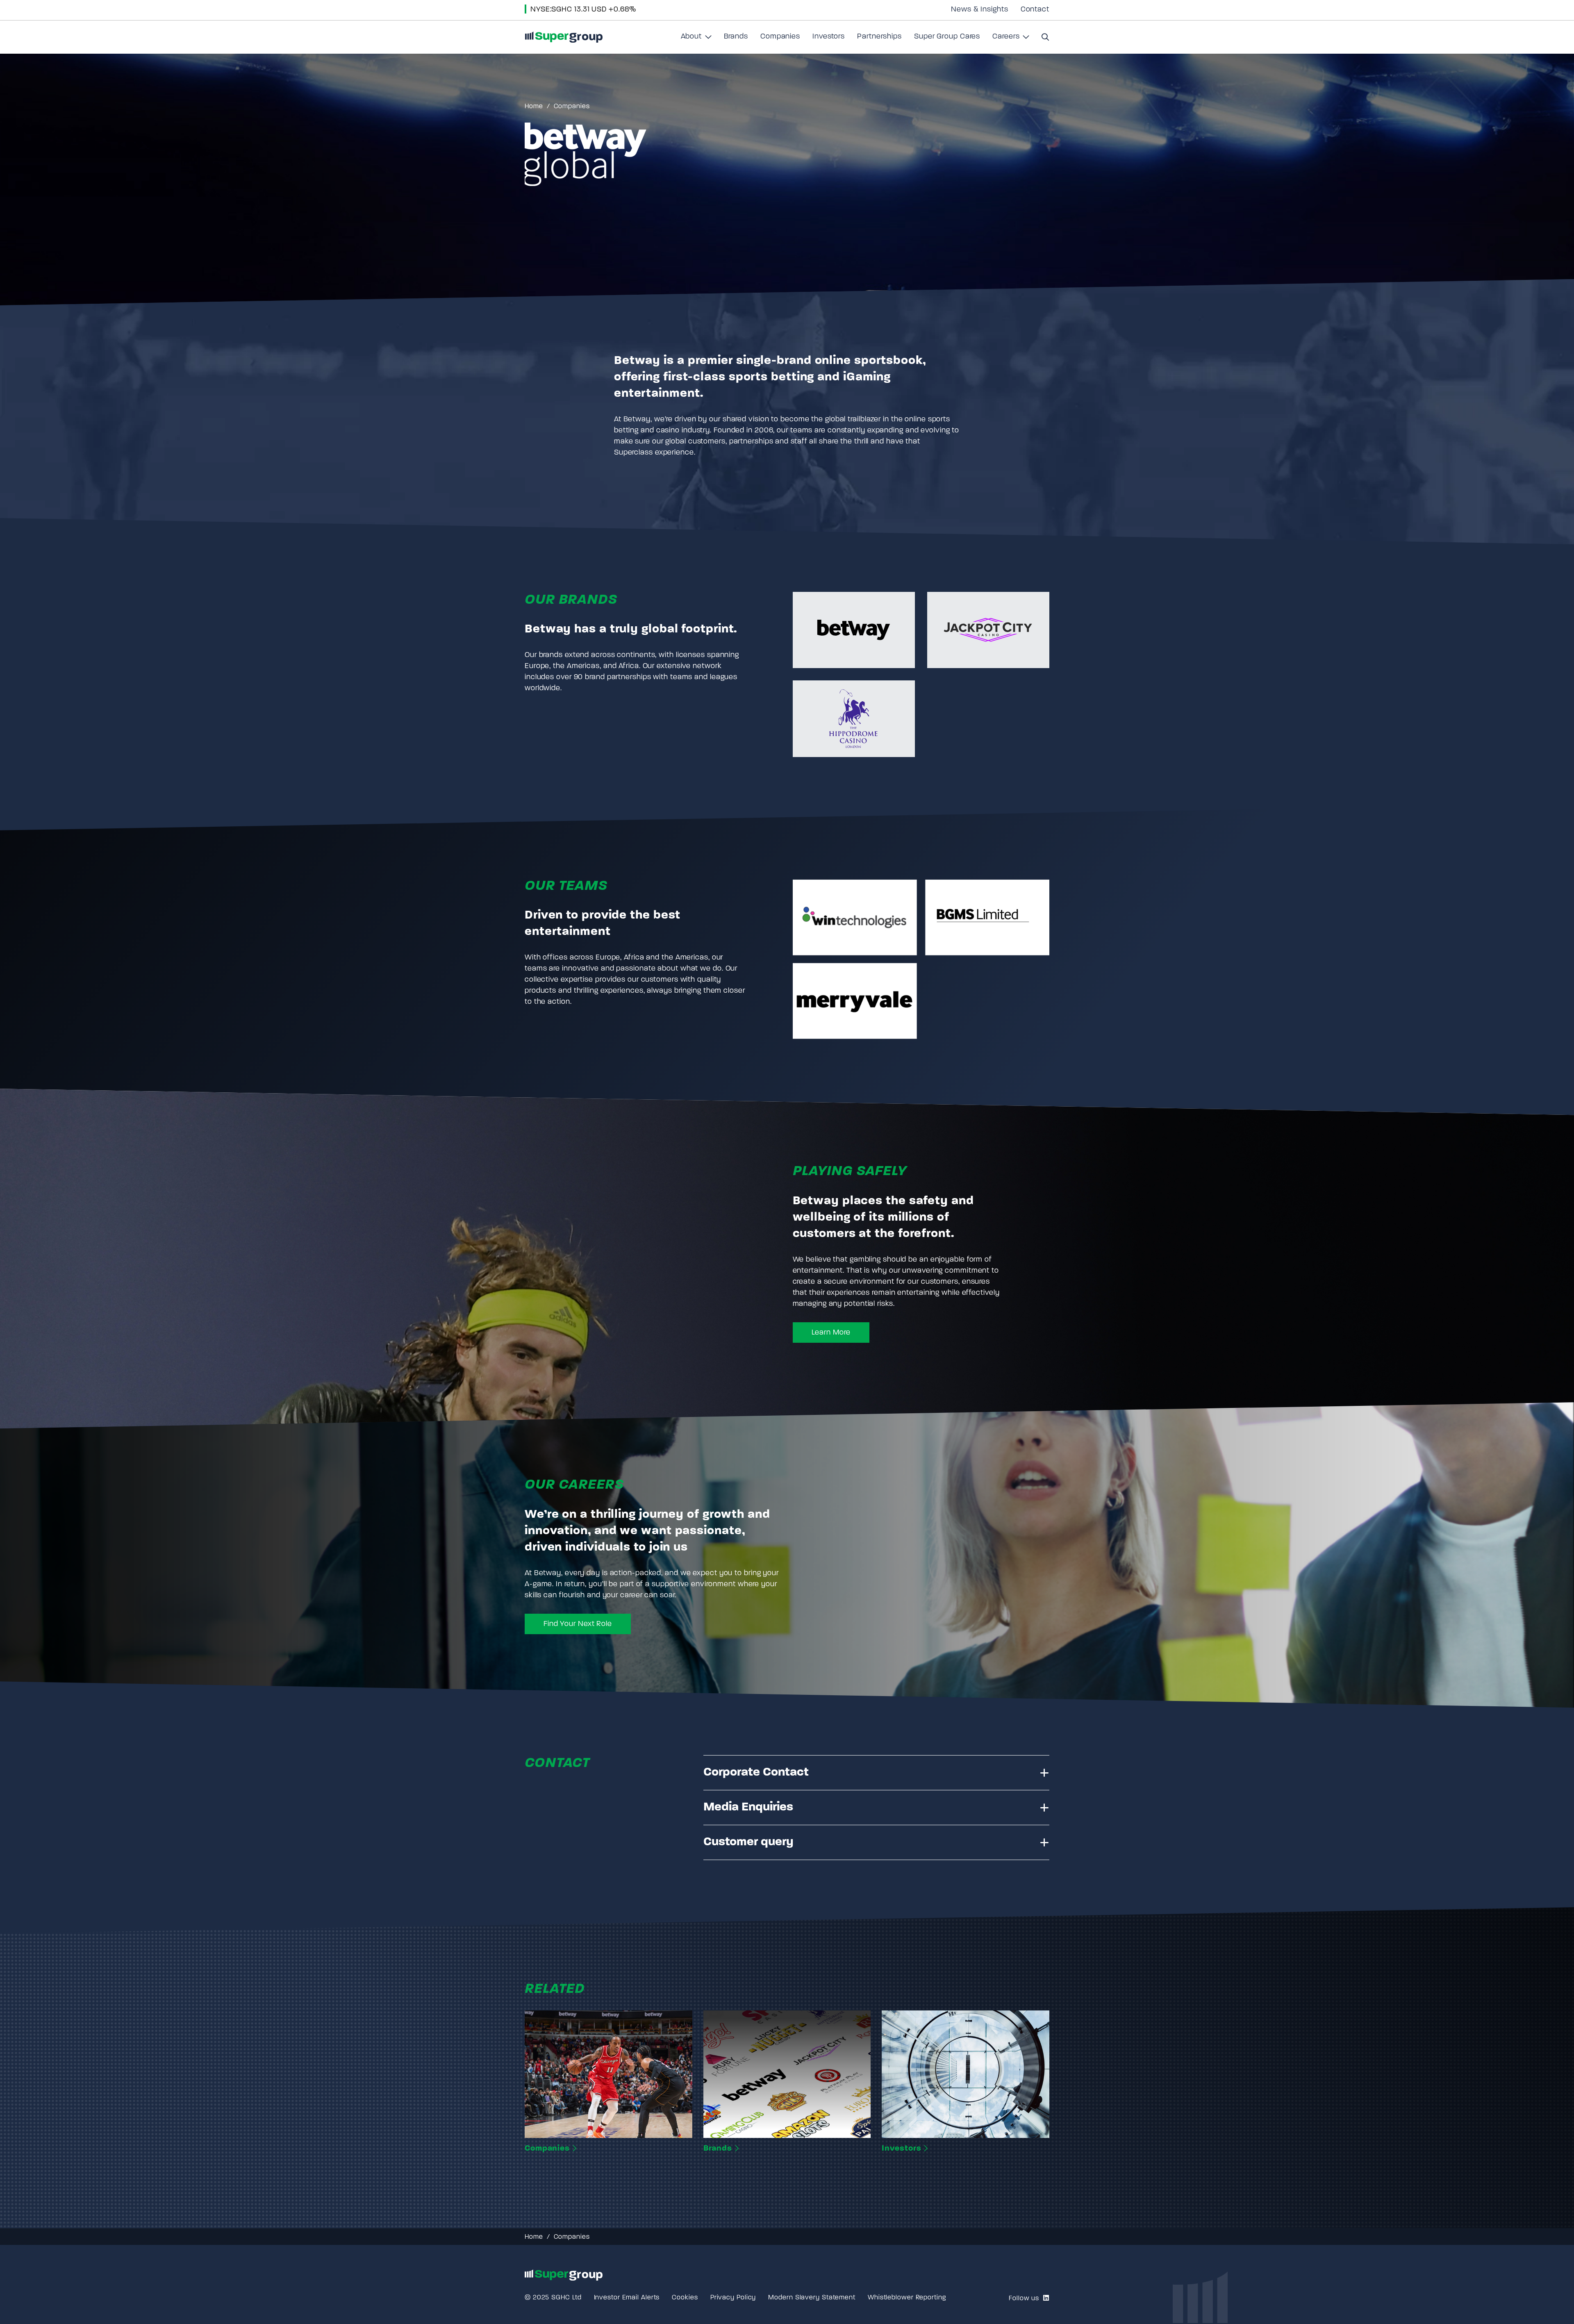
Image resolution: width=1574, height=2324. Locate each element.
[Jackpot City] (988, 630)
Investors (829, 37)
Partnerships (879, 37)
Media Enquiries (748, 1807)
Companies (780, 37)
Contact (1035, 10)
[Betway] (854, 630)
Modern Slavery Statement (812, 2298)
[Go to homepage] (564, 37)
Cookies (685, 2298)
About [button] (696, 40)
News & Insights (980, 10)
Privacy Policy (733, 2298)
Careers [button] (1011, 40)
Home (534, 107)
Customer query (748, 1842)
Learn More (831, 1333)
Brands (736, 37)
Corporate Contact (756, 1773)
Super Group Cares (947, 37)
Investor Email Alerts (627, 2298)
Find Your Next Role (578, 1624)
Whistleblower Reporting (907, 2298)
